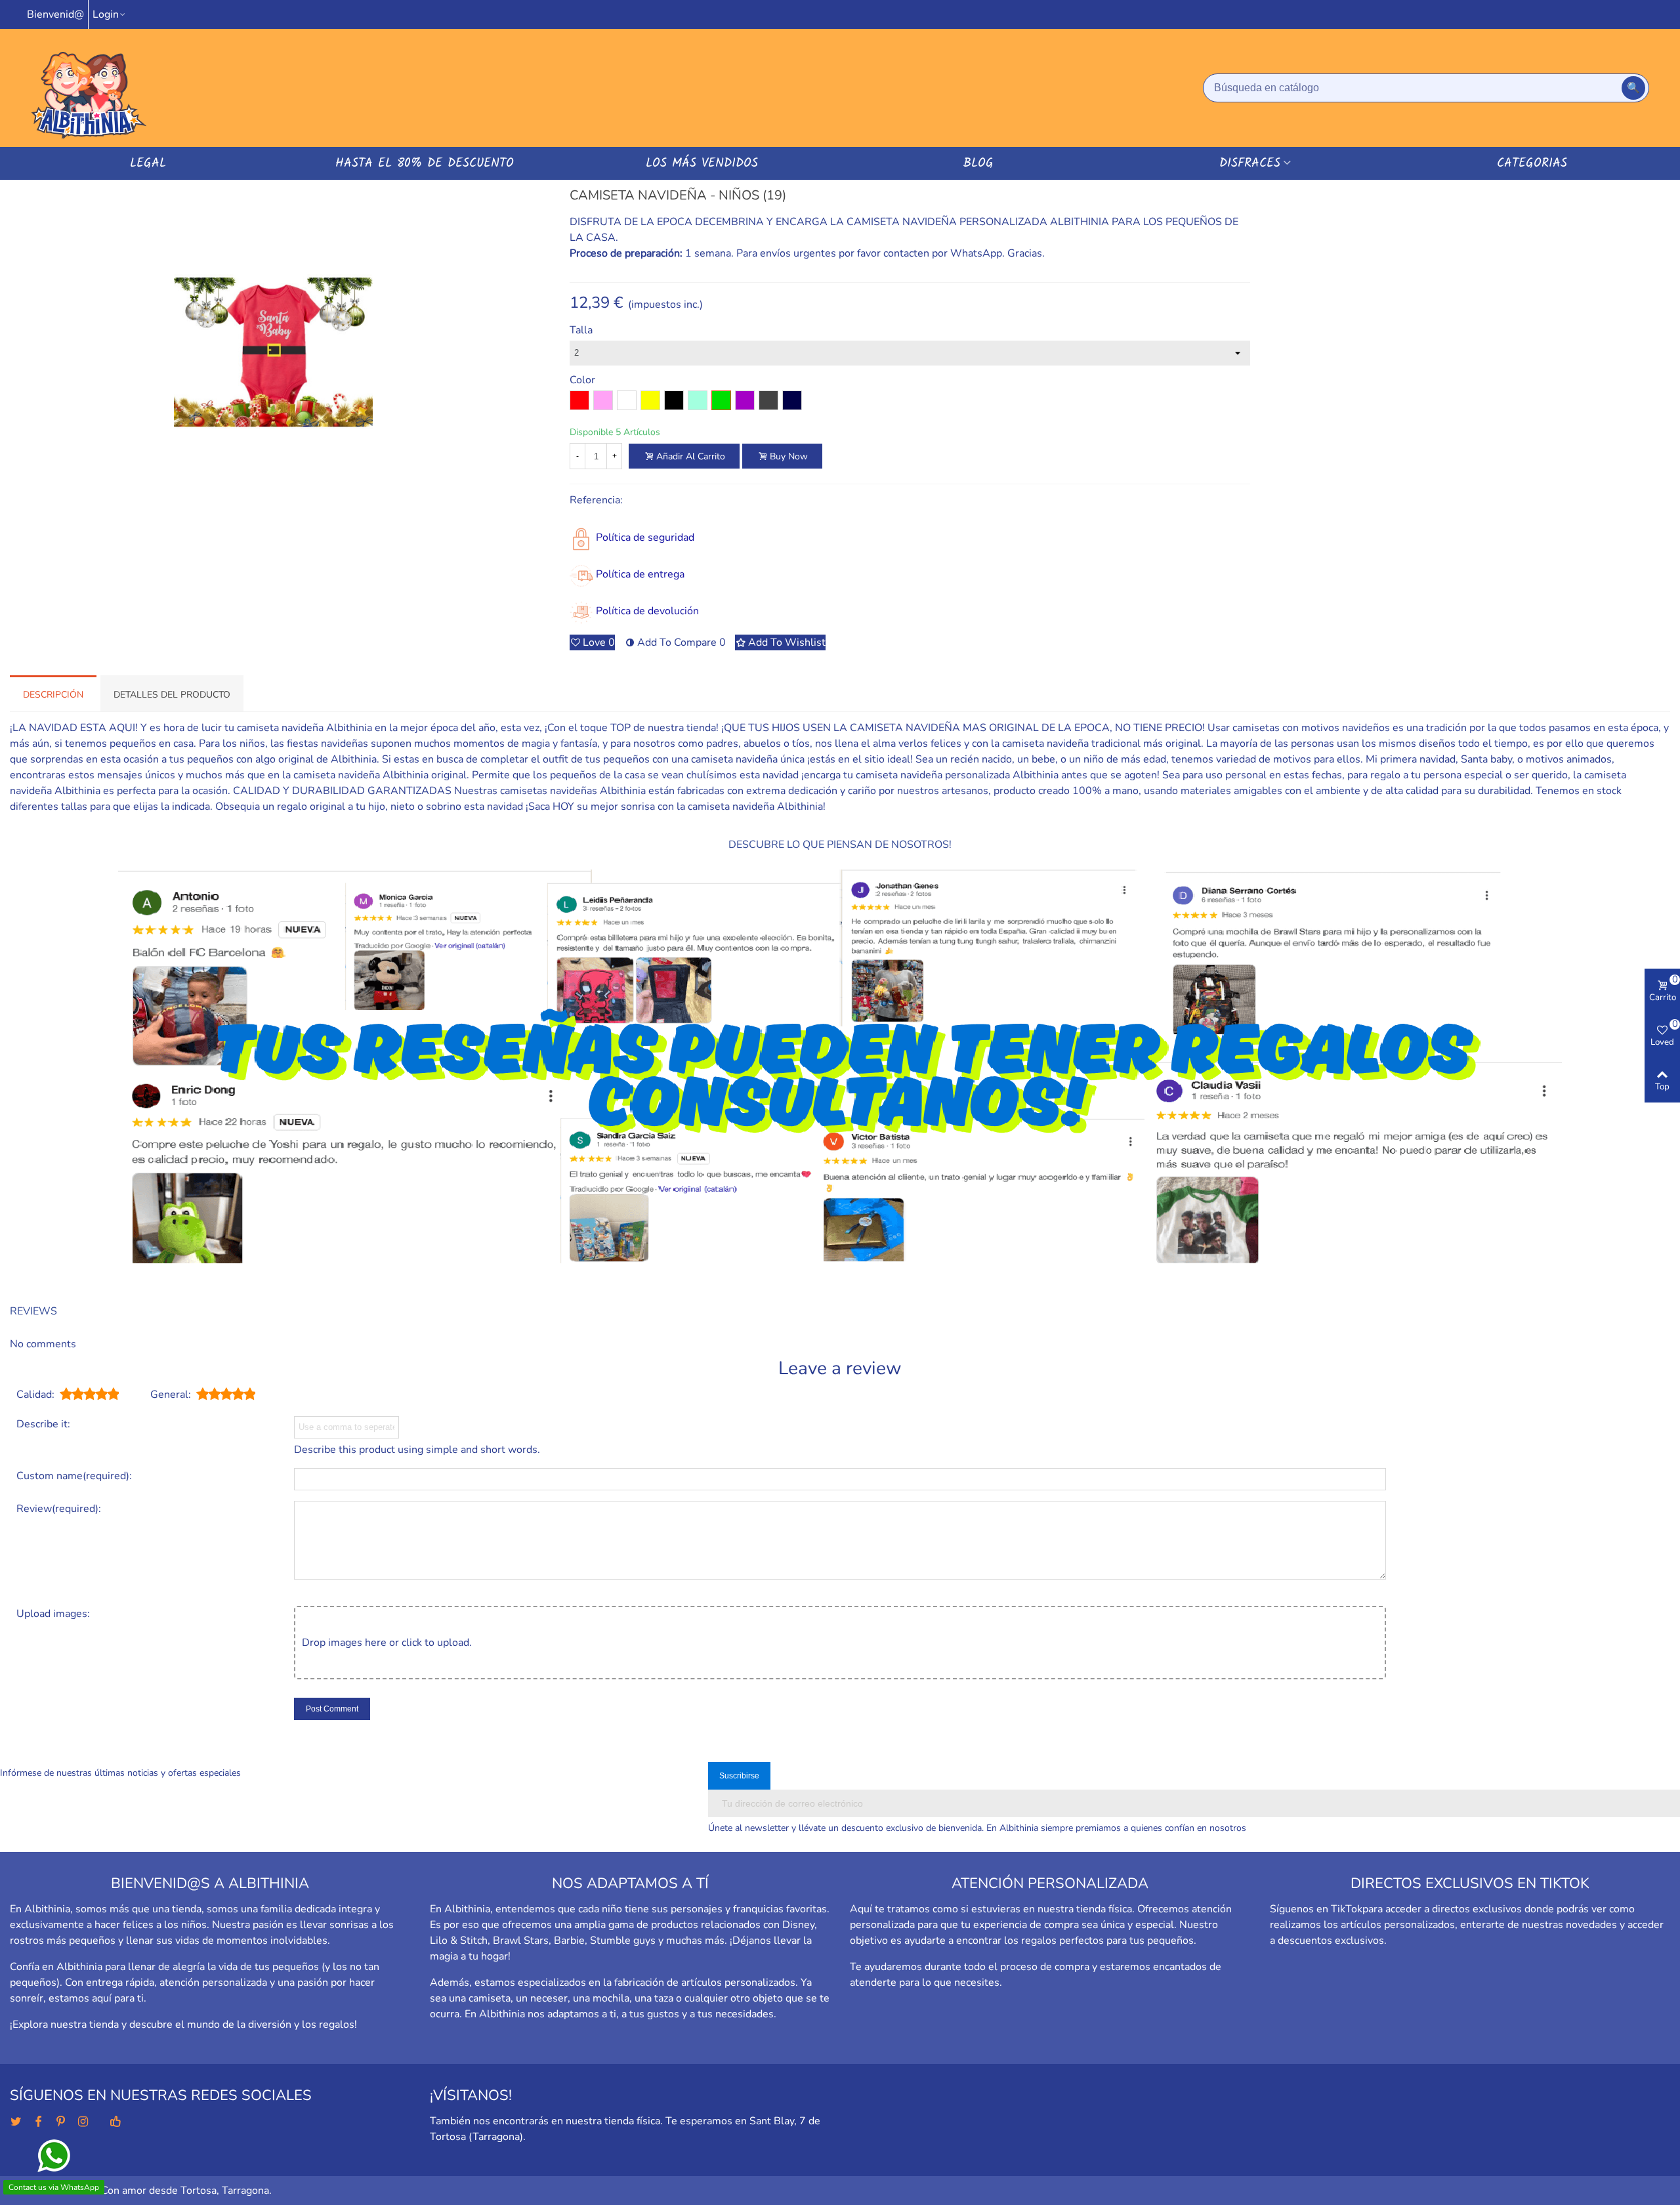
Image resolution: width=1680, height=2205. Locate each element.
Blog (978, 163)
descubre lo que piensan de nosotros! (840, 845)
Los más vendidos (702, 163)
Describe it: (43, 1424)
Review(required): (59, 1509)
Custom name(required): (74, 1476)
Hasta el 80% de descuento (425, 163)
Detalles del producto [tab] (172, 695)
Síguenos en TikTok (1316, 1909)
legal (148, 163)
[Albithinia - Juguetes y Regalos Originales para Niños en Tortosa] (89, 88)
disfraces (1250, 163)
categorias (1532, 163)
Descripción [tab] (53, 695)
